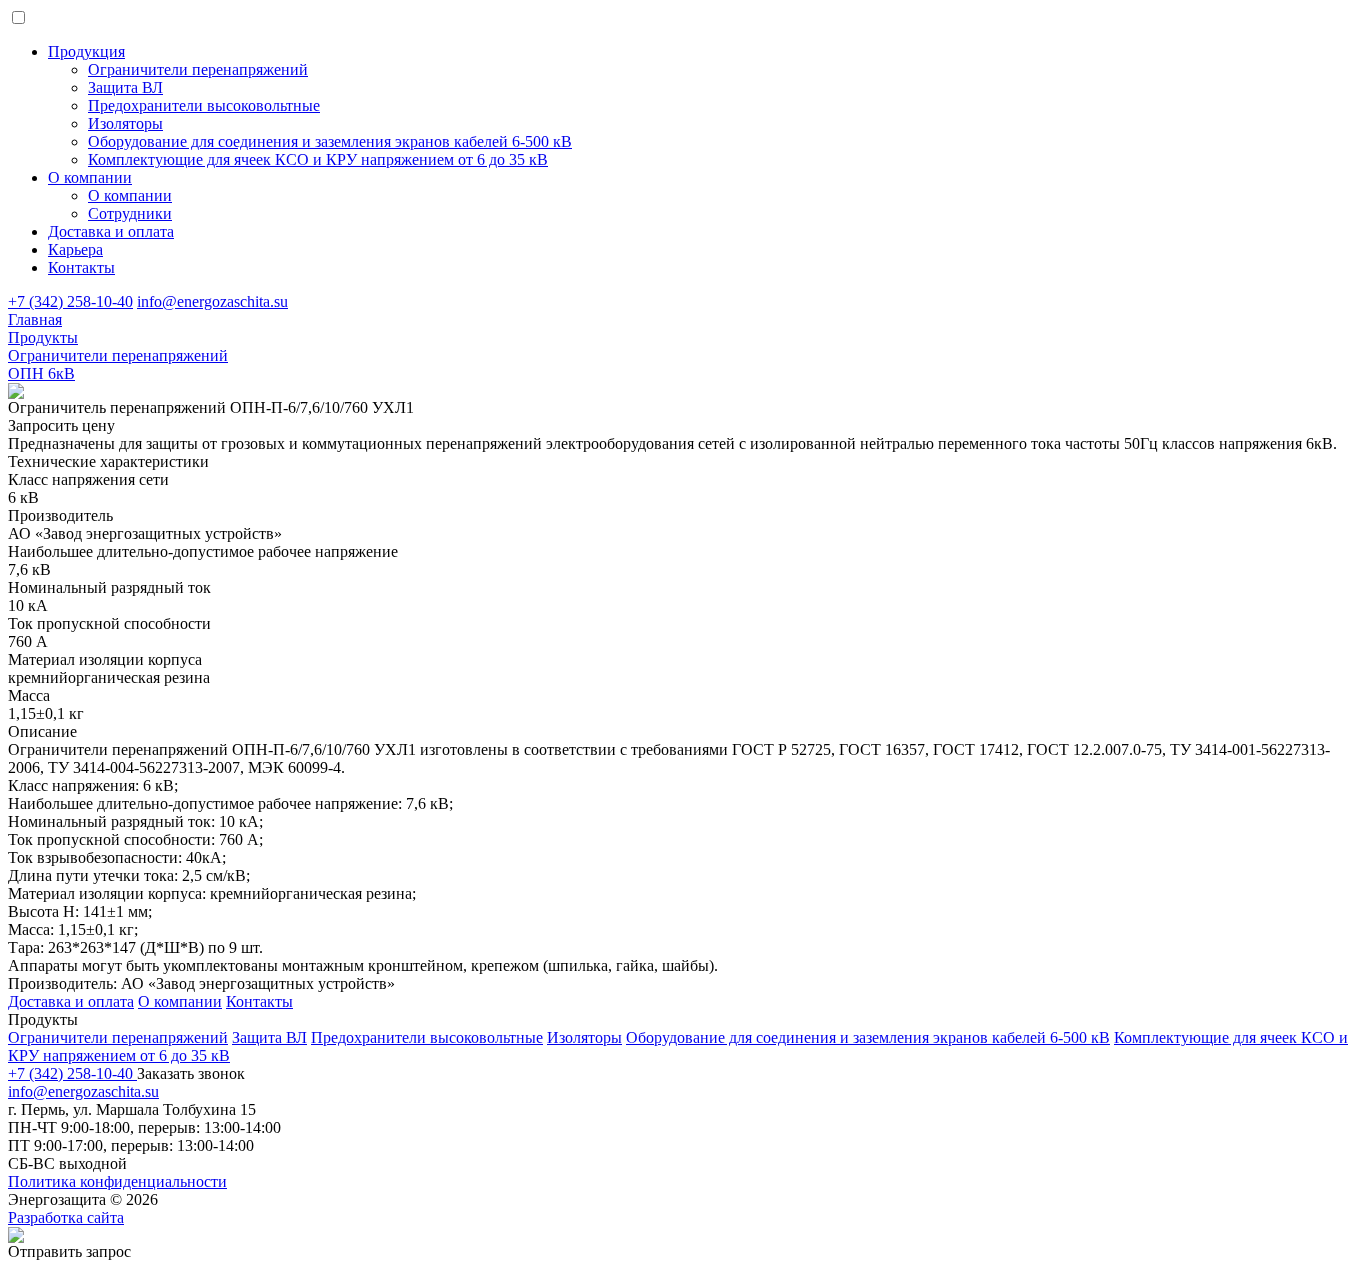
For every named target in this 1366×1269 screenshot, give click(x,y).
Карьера (75, 249)
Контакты (81, 267)
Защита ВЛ (269, 1037)
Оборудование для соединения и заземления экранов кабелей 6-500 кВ (868, 1037)
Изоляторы (584, 1037)
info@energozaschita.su (212, 301)
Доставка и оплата (111, 231)
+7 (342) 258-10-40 (70, 301)
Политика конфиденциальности (117, 1181)
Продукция (86, 51)
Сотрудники (130, 213)
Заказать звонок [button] (191, 1073)
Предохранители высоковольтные (427, 1037)
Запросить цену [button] (61, 425)
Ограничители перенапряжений (118, 1037)
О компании (90, 177)
